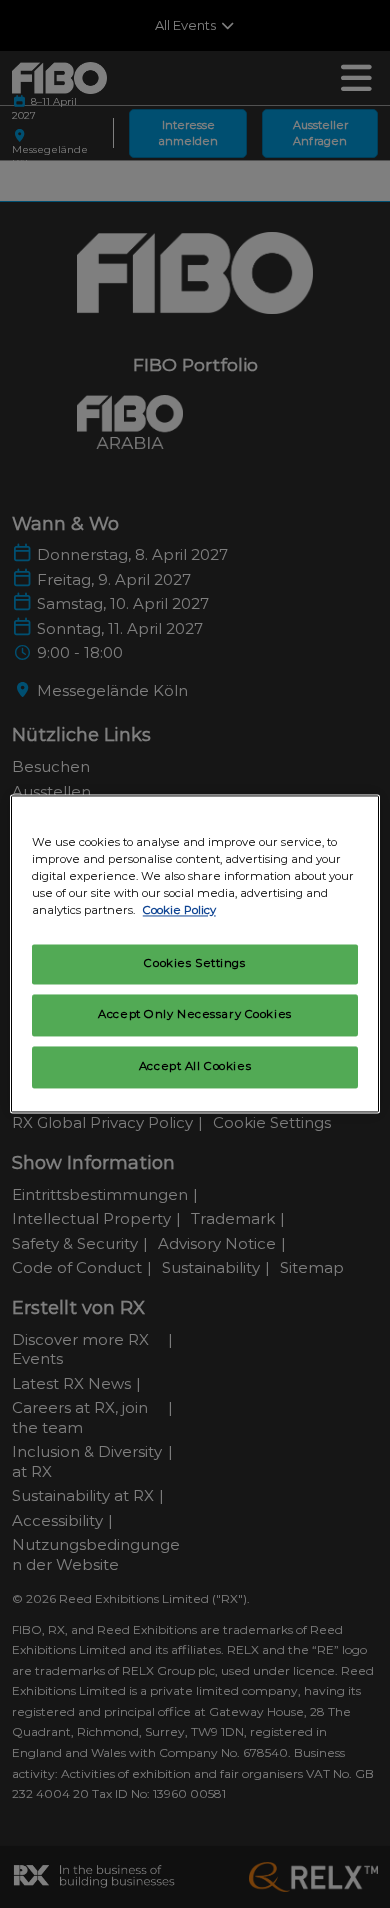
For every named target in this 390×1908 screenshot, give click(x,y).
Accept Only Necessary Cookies (195, 1015)
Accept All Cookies (195, 1067)
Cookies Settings (194, 964)
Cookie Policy (179, 911)
